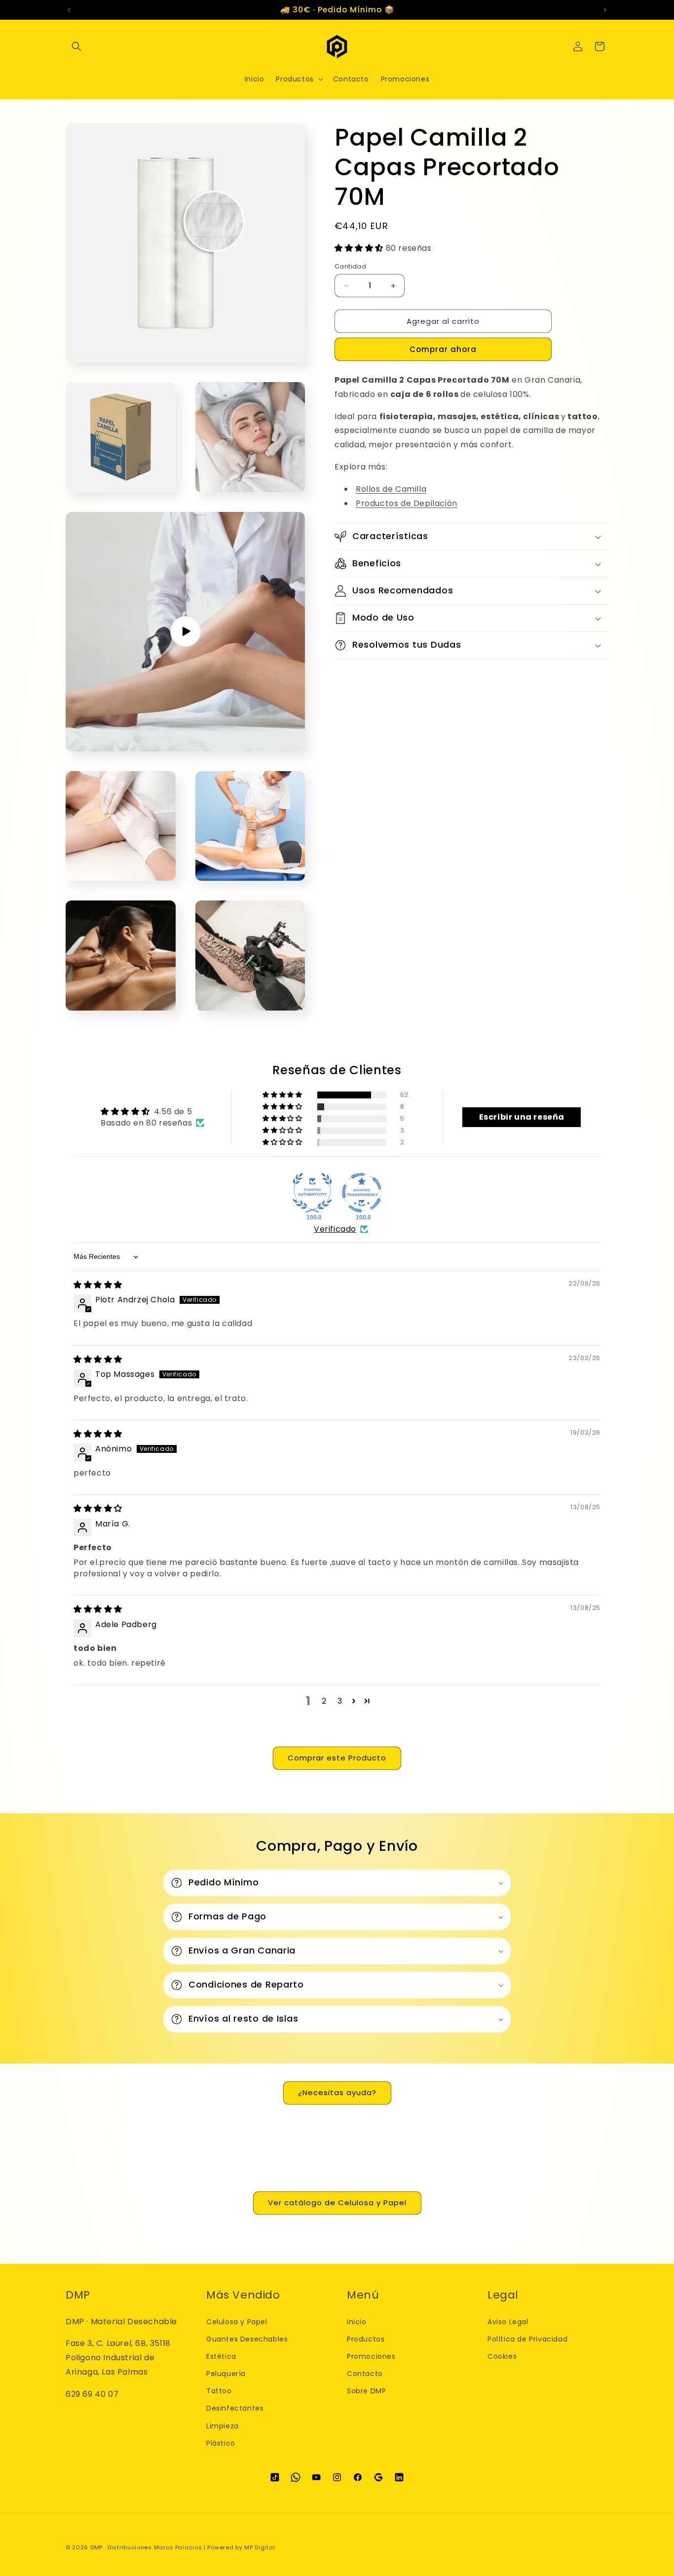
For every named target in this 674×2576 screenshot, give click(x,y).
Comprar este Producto (337, 1758)
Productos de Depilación (407, 503)
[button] (76, 46)
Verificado (335, 1229)
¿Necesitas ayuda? (337, 2092)
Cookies (502, 2356)
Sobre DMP (366, 2391)
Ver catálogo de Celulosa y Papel (337, 2203)
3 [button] (340, 1701)
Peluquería (226, 2374)
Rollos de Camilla (391, 489)
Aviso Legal (508, 2322)
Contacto (365, 2374)
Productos (366, 2339)
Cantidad (350, 266)
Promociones (371, 2356)
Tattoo (219, 2391)
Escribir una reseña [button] (522, 1117)
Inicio (357, 2322)
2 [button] (324, 1701)
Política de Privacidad (527, 2339)
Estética (221, 2356)
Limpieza (223, 2426)
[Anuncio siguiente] (605, 10)
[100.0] (312, 1193)
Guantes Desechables (247, 2339)
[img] (98, 1285)
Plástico (221, 2443)
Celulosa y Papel (237, 2322)
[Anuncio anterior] (69, 10)
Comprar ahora (443, 349)
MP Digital (260, 2547)
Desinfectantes (235, 2408)
